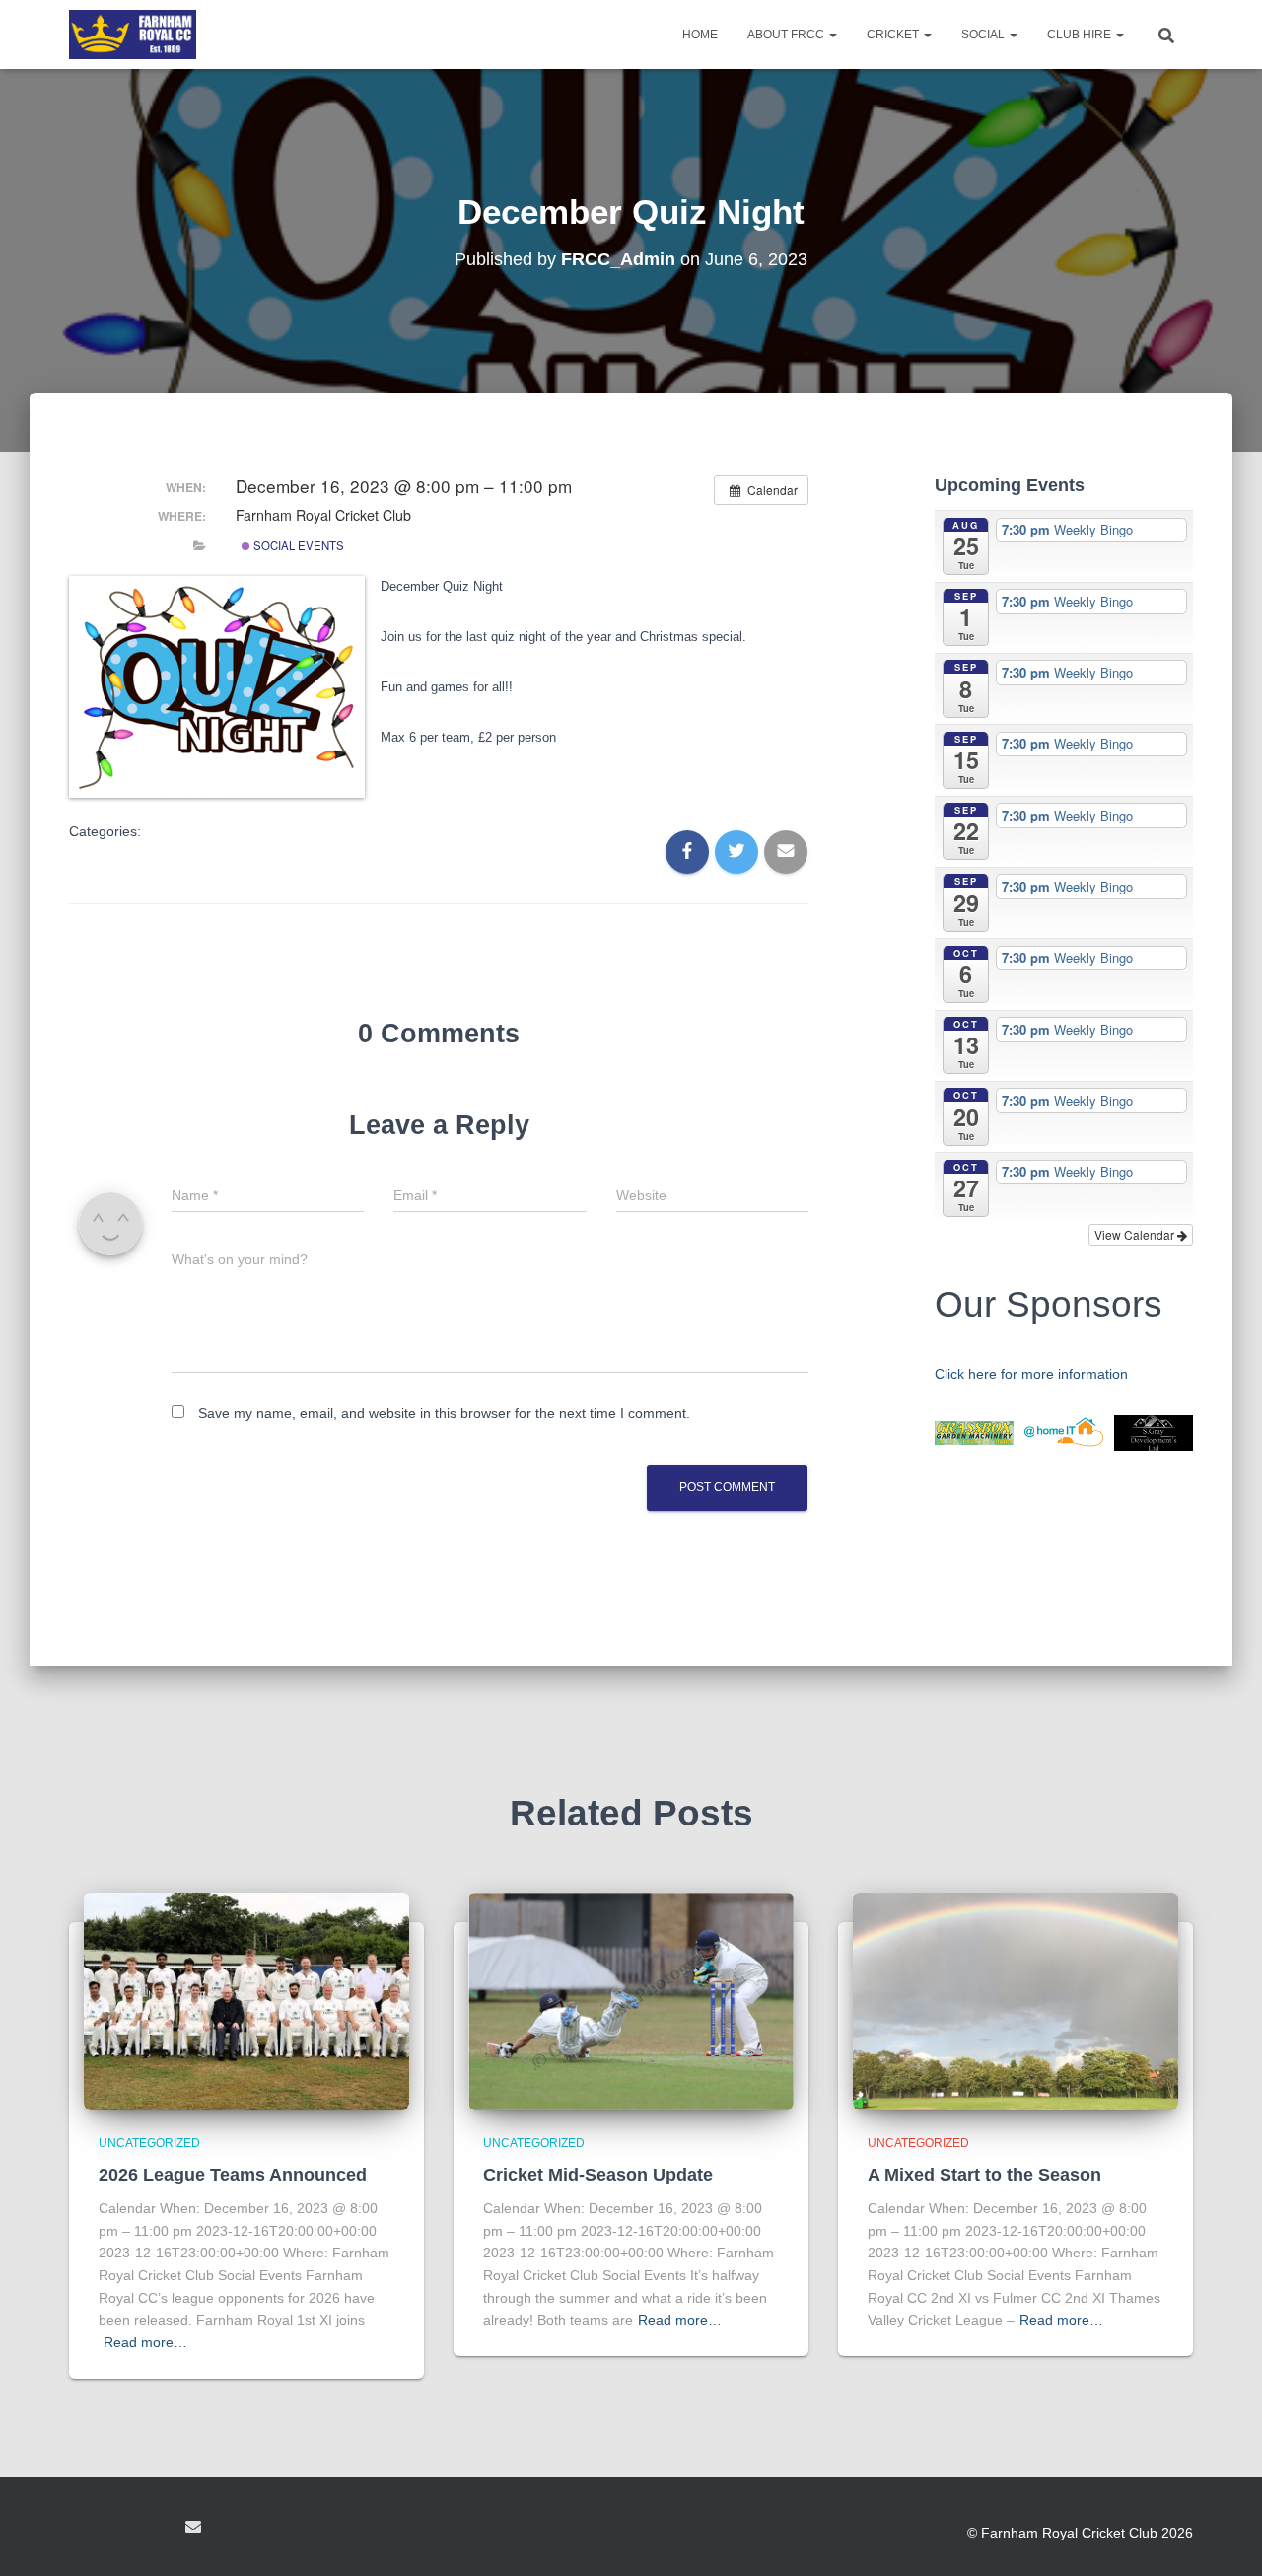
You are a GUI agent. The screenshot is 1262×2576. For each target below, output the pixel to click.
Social (984, 35)
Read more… (145, 2342)
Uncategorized (149, 2143)
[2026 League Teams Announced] (246, 1999)
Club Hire (1081, 35)
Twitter (120, 2530)
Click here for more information (1031, 1374)
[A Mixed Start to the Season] (1016, 1999)
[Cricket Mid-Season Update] (631, 1999)
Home (700, 35)
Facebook (85, 2530)
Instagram (156, 2530)
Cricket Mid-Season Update (598, 2175)
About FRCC (787, 35)
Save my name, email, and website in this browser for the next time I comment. (444, 1413)
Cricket (894, 35)
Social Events (297, 545)
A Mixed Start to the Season (984, 2175)
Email (193, 2527)
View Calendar (1136, 1234)
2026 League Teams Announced (233, 2175)
